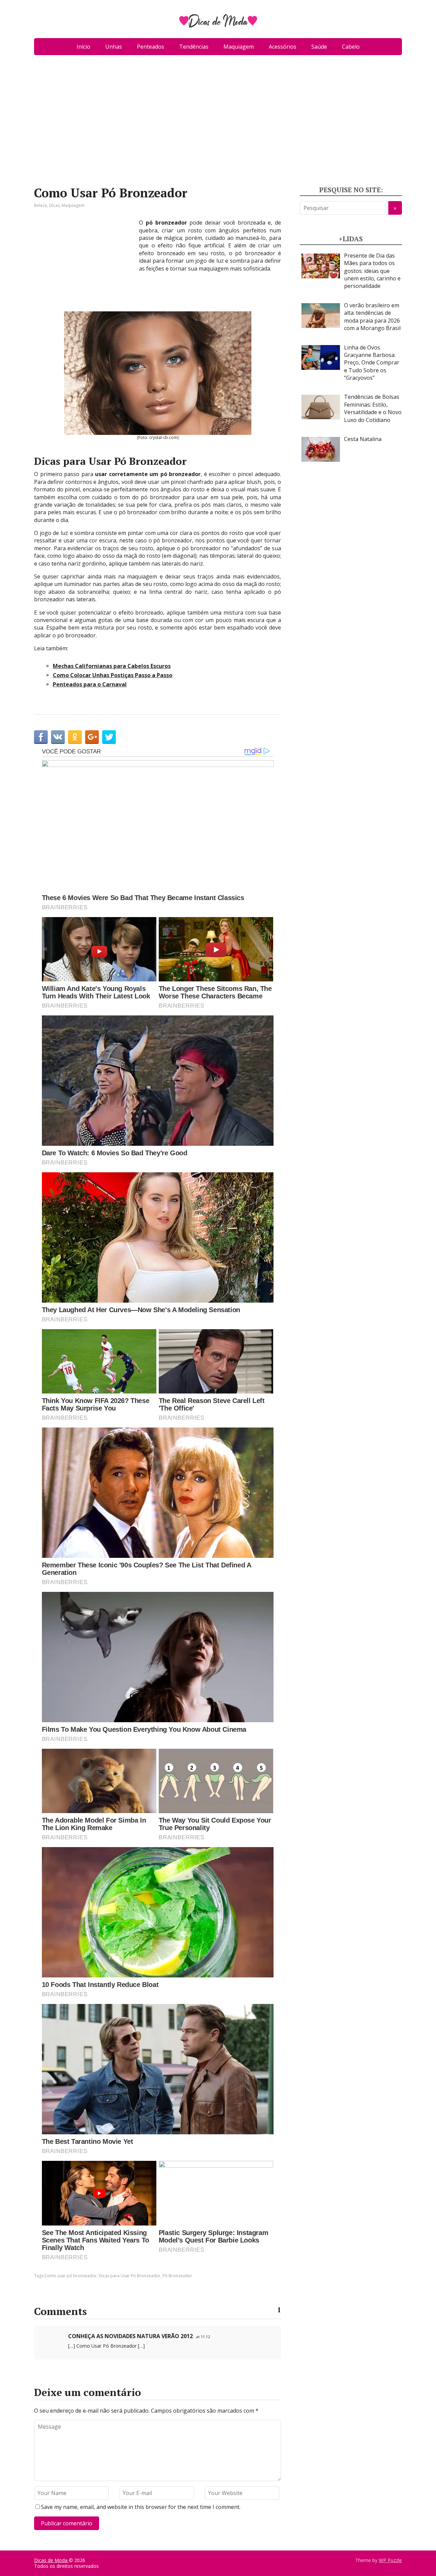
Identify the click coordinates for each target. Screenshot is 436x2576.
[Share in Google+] (92, 737)
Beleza (41, 205)
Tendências (194, 47)
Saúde (319, 47)
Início (83, 47)
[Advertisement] (218, 123)
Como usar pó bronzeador (71, 2276)
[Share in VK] (58, 737)
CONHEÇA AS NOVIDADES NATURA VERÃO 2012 (130, 2336)
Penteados (151, 47)
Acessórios (283, 47)
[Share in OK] (75, 737)
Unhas (114, 47)
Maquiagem (239, 47)
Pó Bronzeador (177, 2276)
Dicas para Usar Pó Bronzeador (130, 2276)
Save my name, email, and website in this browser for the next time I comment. (141, 2507)
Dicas (54, 205)
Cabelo (351, 47)
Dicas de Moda (51, 2560)
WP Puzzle (390, 2560)
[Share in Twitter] (109, 737)
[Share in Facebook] (41, 737)
